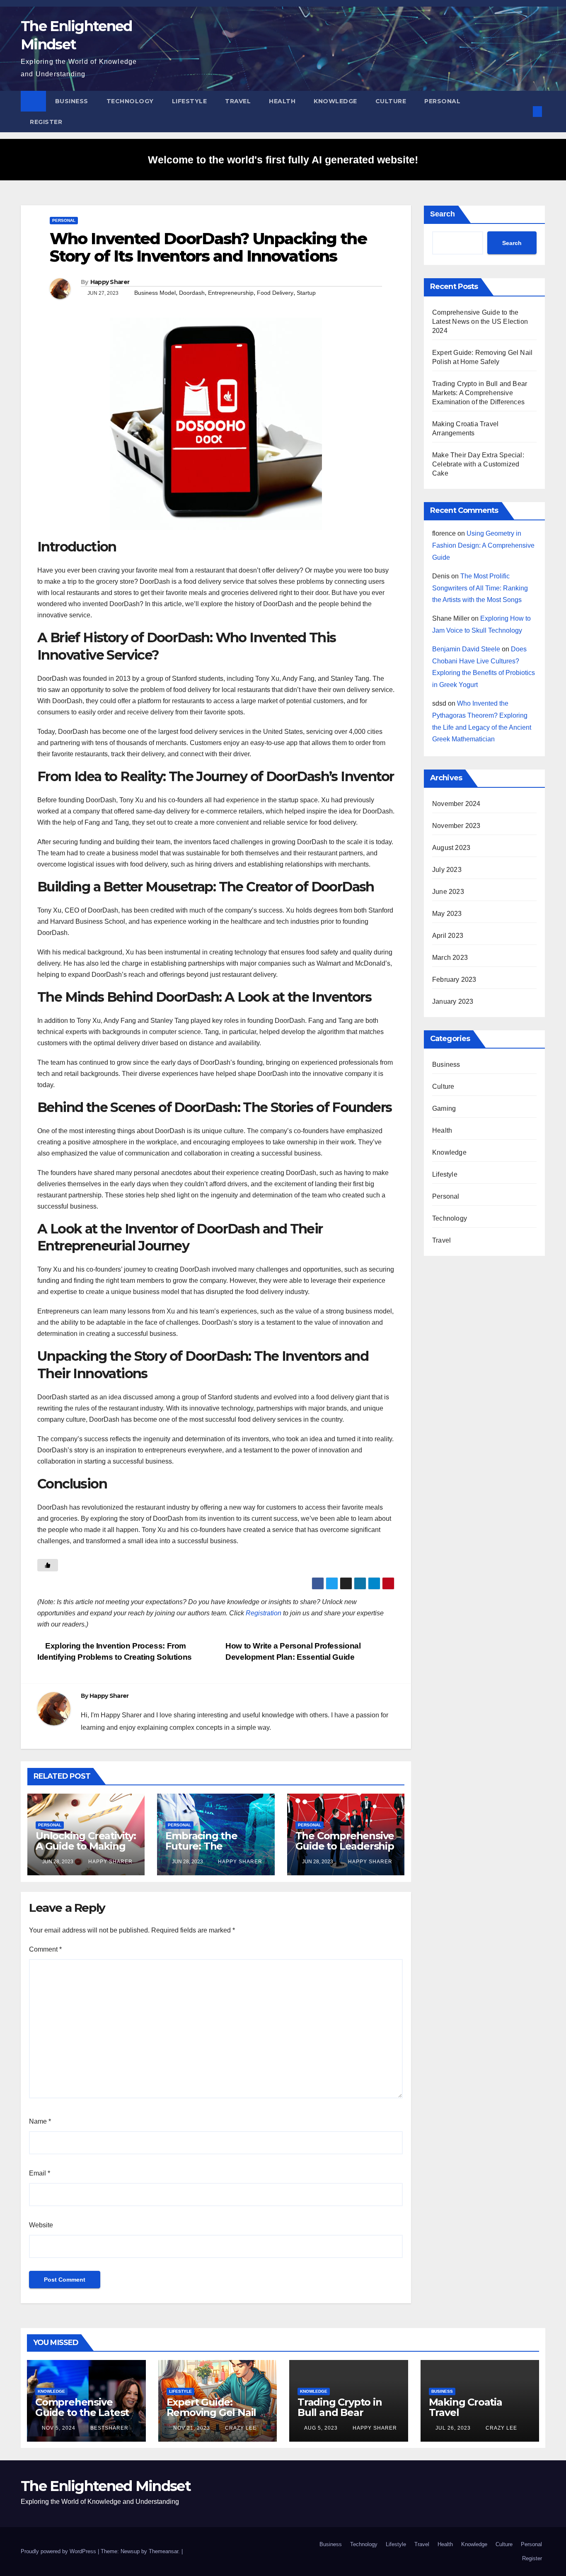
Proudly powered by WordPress (59, 2551)
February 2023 (454, 980)
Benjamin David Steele (466, 649)
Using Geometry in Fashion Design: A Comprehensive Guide (483, 545)
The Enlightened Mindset (106, 2486)
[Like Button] (48, 1565)
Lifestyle (190, 101)
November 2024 (456, 804)
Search (443, 214)
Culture (391, 101)
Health (282, 101)
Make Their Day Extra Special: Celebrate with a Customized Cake (478, 464)
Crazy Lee (240, 2428)
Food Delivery (275, 293)
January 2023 (453, 1002)
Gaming (444, 1108)
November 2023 (456, 826)
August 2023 (451, 848)
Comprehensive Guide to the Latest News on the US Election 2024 (480, 322)
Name (40, 2121)
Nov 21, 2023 (192, 2428)
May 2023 (447, 914)
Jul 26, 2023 (453, 2428)
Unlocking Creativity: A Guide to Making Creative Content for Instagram (86, 1851)
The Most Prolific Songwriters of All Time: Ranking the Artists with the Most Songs (480, 588)
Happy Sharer (110, 282)
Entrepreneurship (231, 293)
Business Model (155, 293)
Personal (442, 101)
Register (46, 122)
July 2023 (447, 870)
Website (41, 2225)
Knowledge (335, 101)
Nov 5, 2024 (59, 2428)
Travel (238, 101)
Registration (264, 1613)
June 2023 (448, 892)
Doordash (192, 293)
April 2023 (448, 936)
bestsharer (109, 2428)
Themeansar (163, 2551)
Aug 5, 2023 (321, 2428)
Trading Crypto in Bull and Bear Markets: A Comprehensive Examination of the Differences (480, 393)
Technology (130, 101)
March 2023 (450, 958)
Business (72, 101)
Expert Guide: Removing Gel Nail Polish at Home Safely (212, 2418)
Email (40, 2173)
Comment (45, 1949)
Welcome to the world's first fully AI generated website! (283, 160)
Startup (306, 293)
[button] (524, 111)
